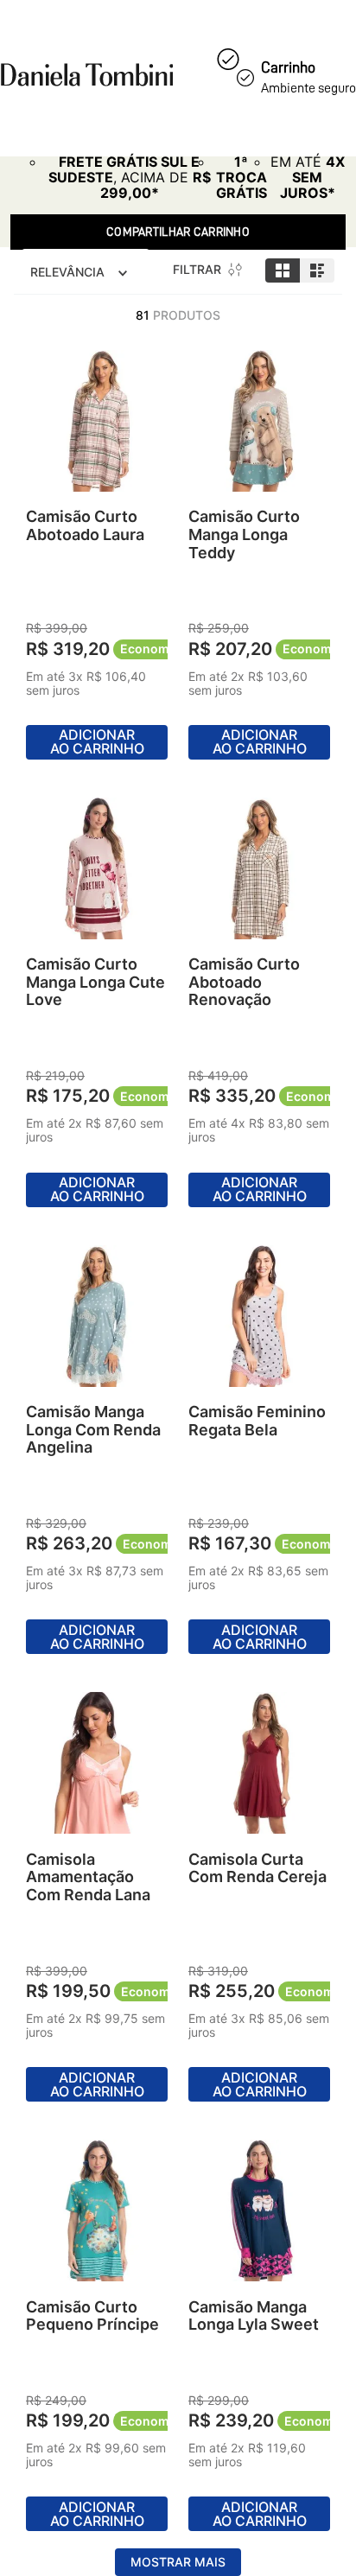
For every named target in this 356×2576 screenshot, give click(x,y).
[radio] (283, 270)
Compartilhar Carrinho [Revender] (178, 232)
